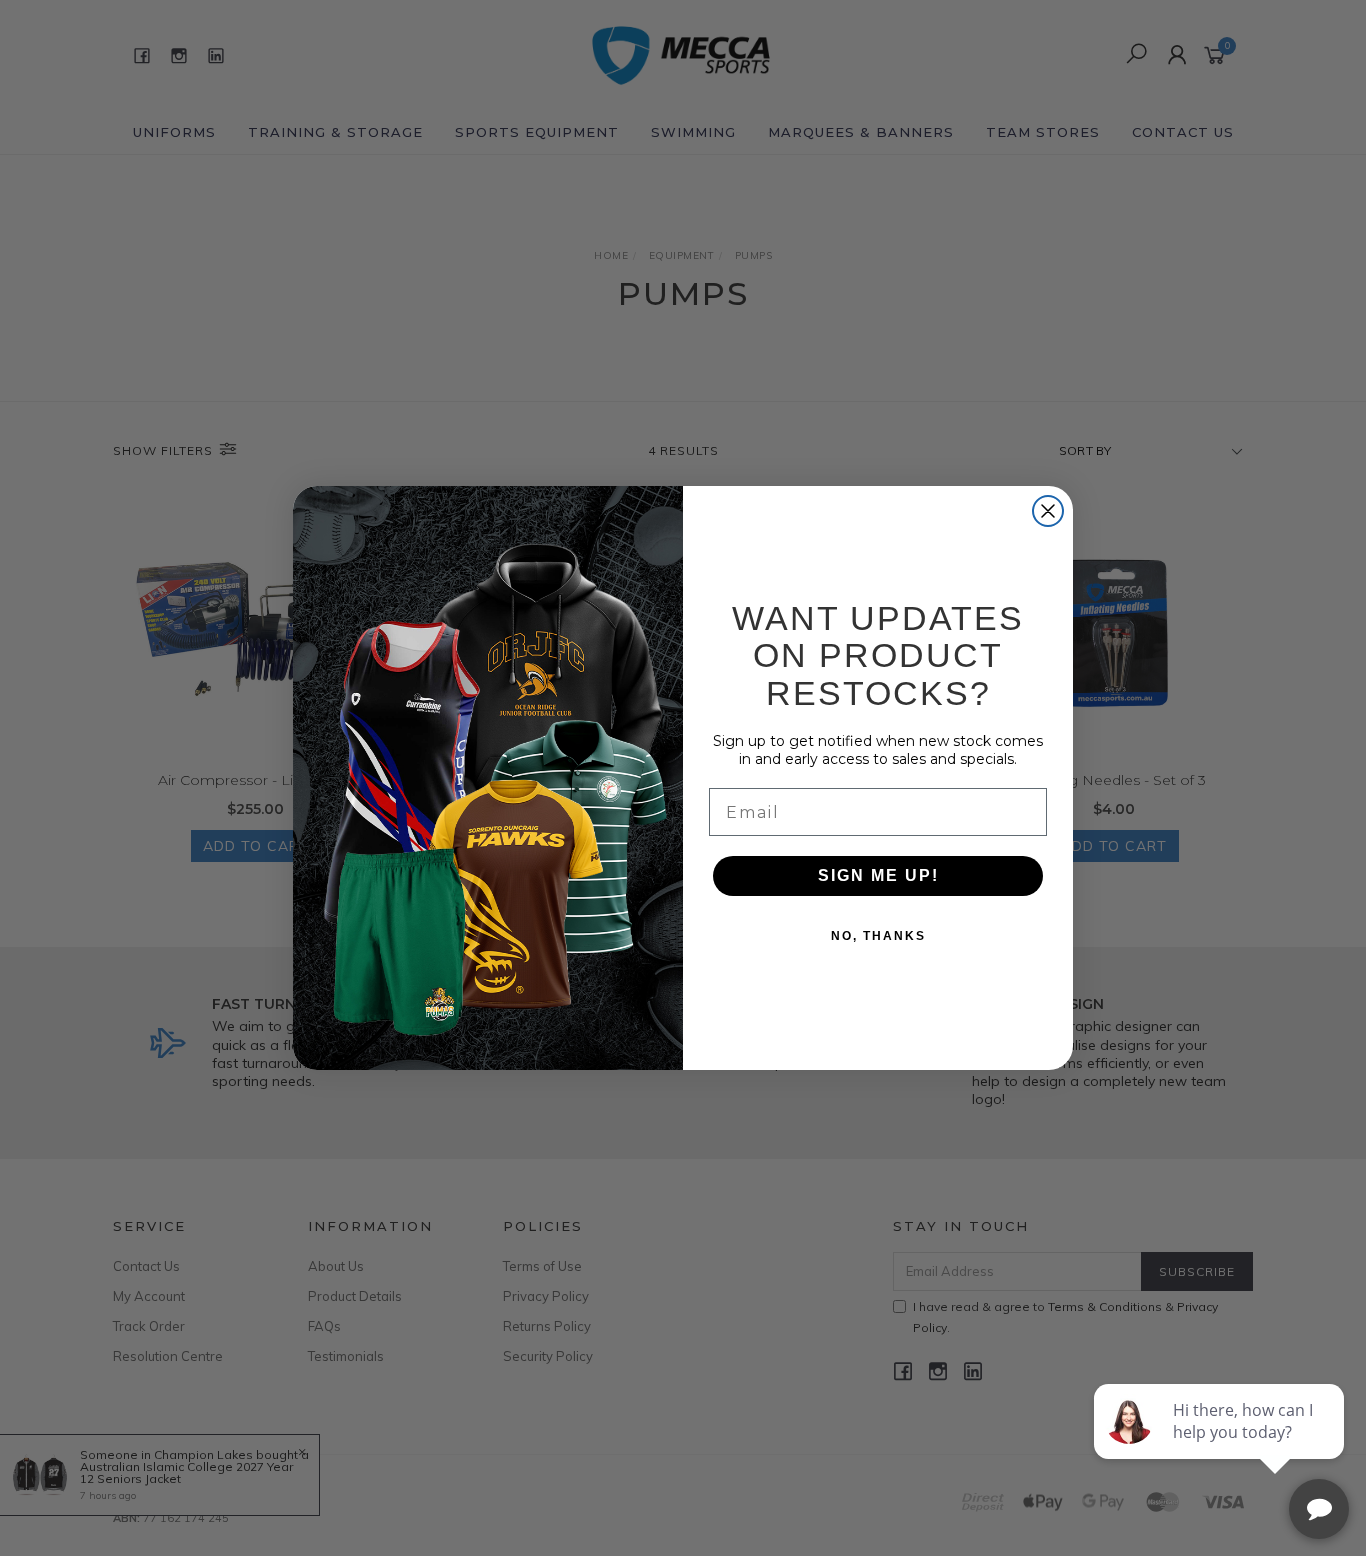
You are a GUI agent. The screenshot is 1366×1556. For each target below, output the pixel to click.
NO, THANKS (878, 936)
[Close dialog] (1048, 511)
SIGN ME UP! (878, 875)
